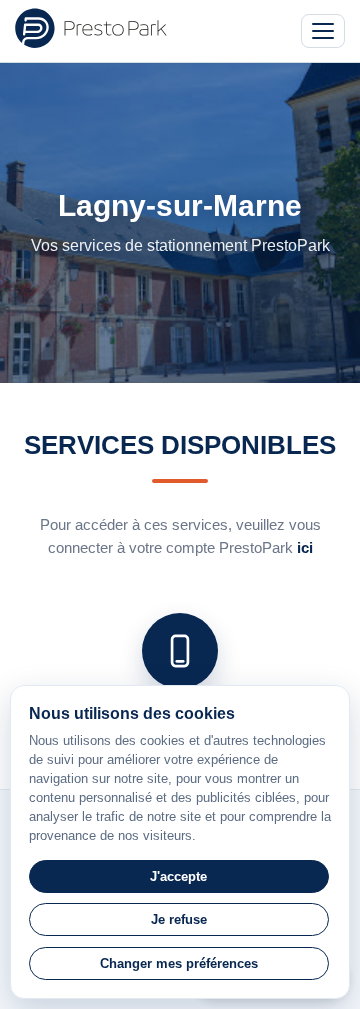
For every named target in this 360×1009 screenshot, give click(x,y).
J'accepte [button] (178, 876)
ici (305, 547)
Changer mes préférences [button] (179, 963)
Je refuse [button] (179, 919)
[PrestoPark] (91, 28)
